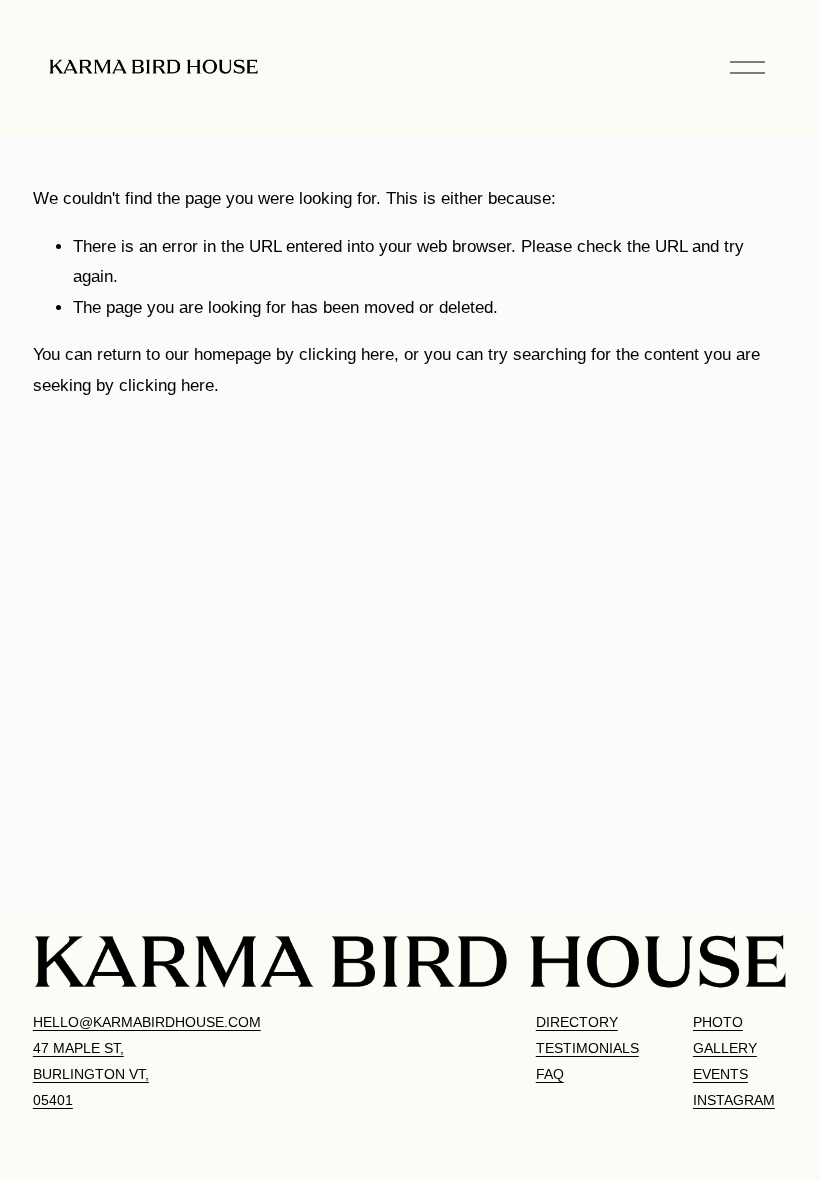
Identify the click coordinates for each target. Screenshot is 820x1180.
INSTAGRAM (734, 1100)
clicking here (346, 354)
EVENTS (720, 1074)
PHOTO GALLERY (725, 1035)
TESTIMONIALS (587, 1048)
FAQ (550, 1074)
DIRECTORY (577, 1022)
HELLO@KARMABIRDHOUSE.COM (147, 1022)
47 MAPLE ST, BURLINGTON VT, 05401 (91, 1074)
